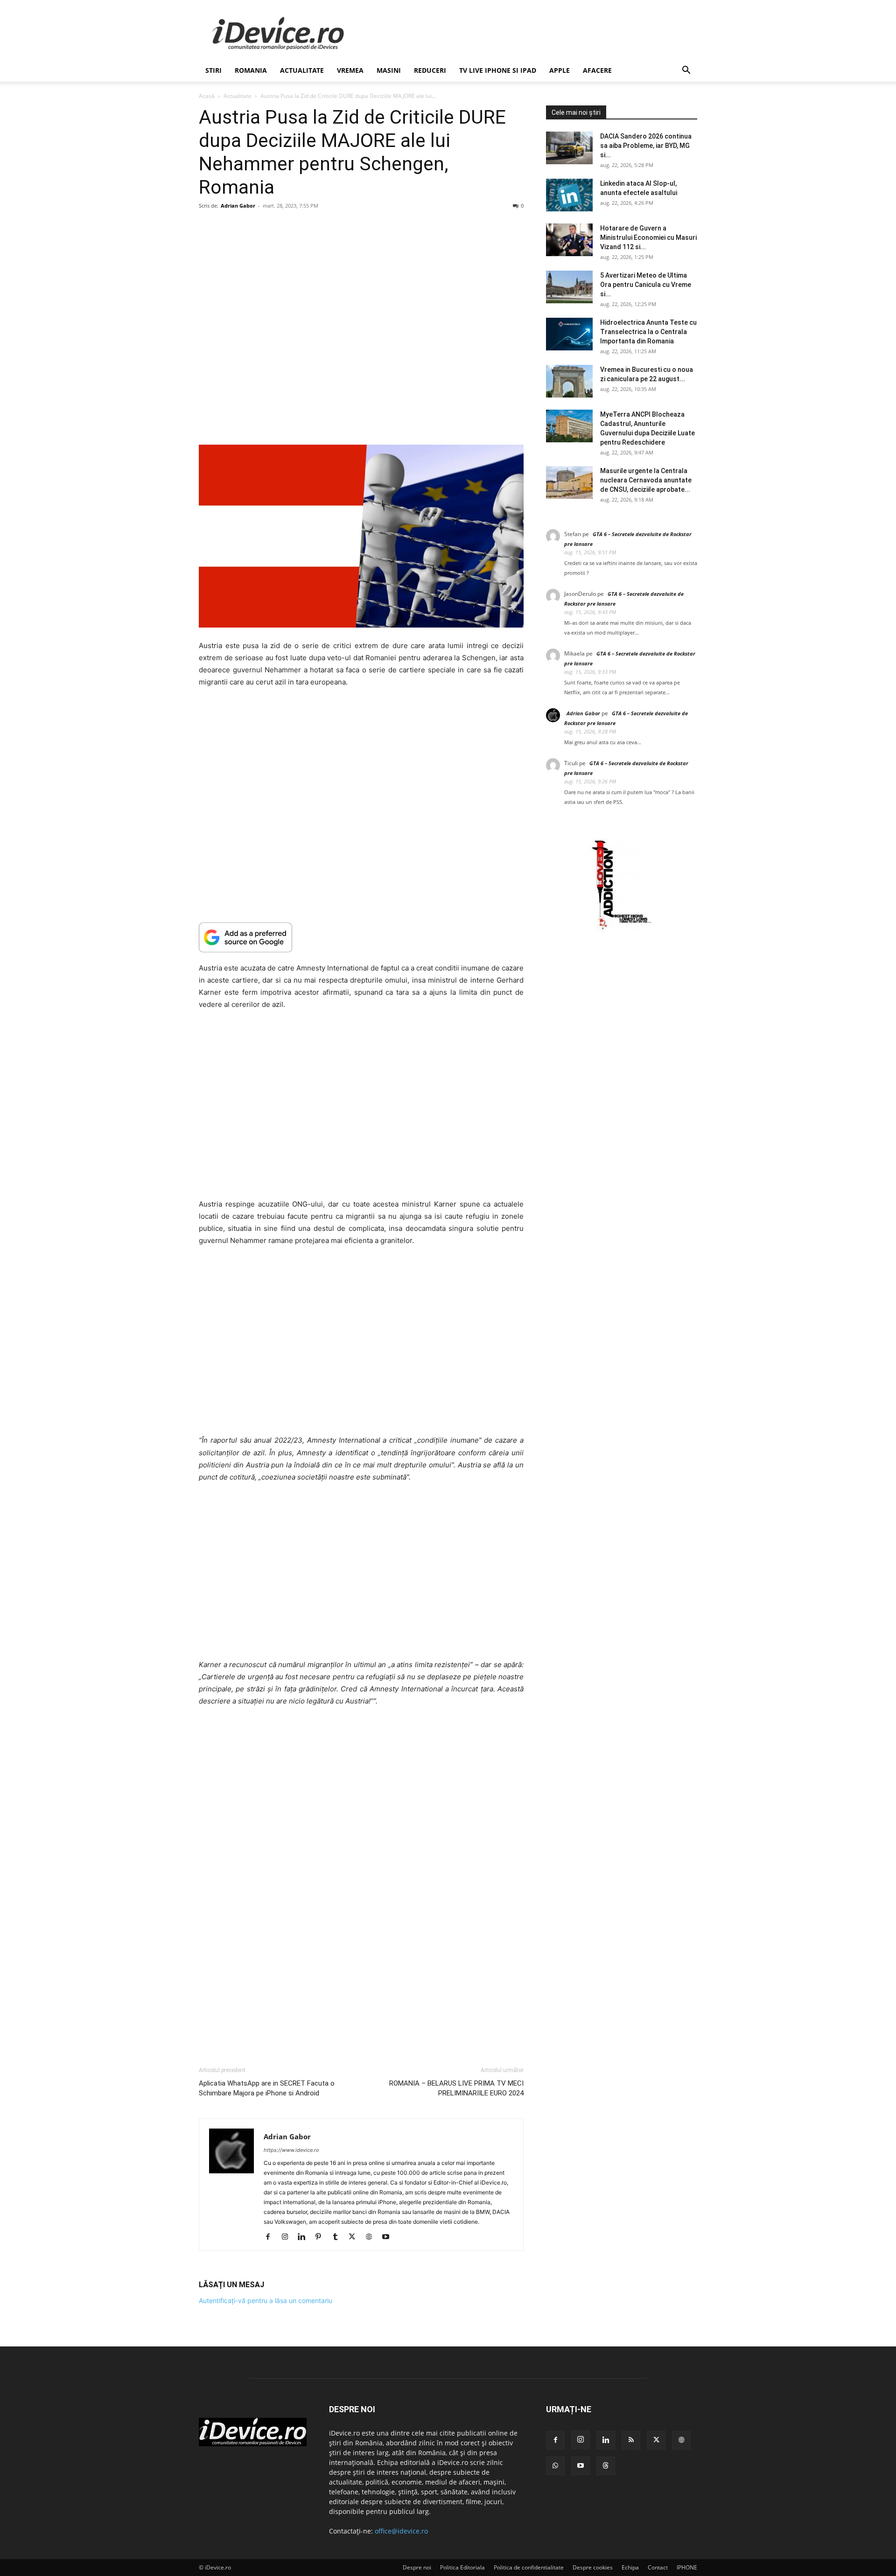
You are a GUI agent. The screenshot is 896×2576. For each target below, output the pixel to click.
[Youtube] (389, 2237)
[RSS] (631, 2440)
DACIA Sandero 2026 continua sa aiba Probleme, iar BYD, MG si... (646, 146)
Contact (658, 2567)
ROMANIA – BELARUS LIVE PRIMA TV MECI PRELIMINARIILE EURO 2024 (456, 2088)
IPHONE (687, 2567)
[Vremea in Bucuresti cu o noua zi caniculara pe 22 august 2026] (569, 381)
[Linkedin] (305, 2237)
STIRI (213, 70)
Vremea (350, 70)
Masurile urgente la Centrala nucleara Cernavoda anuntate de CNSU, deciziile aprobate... (646, 480)
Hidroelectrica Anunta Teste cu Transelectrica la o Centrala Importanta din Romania (648, 332)
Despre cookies (593, 2567)
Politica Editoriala (462, 2567)
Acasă (207, 96)
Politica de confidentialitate (529, 2567)
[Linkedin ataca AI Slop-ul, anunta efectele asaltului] (569, 195)
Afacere (597, 70)
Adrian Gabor (238, 206)
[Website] (372, 2237)
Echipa (630, 2567)
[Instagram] (288, 2237)
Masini (389, 70)
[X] (355, 2237)
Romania (251, 70)
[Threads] (606, 2466)
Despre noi (417, 2567)
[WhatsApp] (555, 2466)
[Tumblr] (339, 2237)
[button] (686, 71)
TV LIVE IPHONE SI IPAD (498, 70)
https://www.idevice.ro (291, 2150)
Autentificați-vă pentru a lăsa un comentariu (266, 2300)
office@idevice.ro (401, 2531)
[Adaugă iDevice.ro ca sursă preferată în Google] (361, 937)
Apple (560, 70)
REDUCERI (430, 70)
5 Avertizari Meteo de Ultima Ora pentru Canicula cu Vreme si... (646, 285)
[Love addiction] (622, 930)
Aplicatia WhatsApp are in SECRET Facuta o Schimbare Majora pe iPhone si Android (267, 2088)
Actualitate (302, 70)
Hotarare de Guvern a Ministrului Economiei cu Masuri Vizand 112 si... (648, 237)
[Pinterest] (322, 2237)
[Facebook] (271, 2237)
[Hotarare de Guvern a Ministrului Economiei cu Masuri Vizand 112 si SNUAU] (569, 240)
